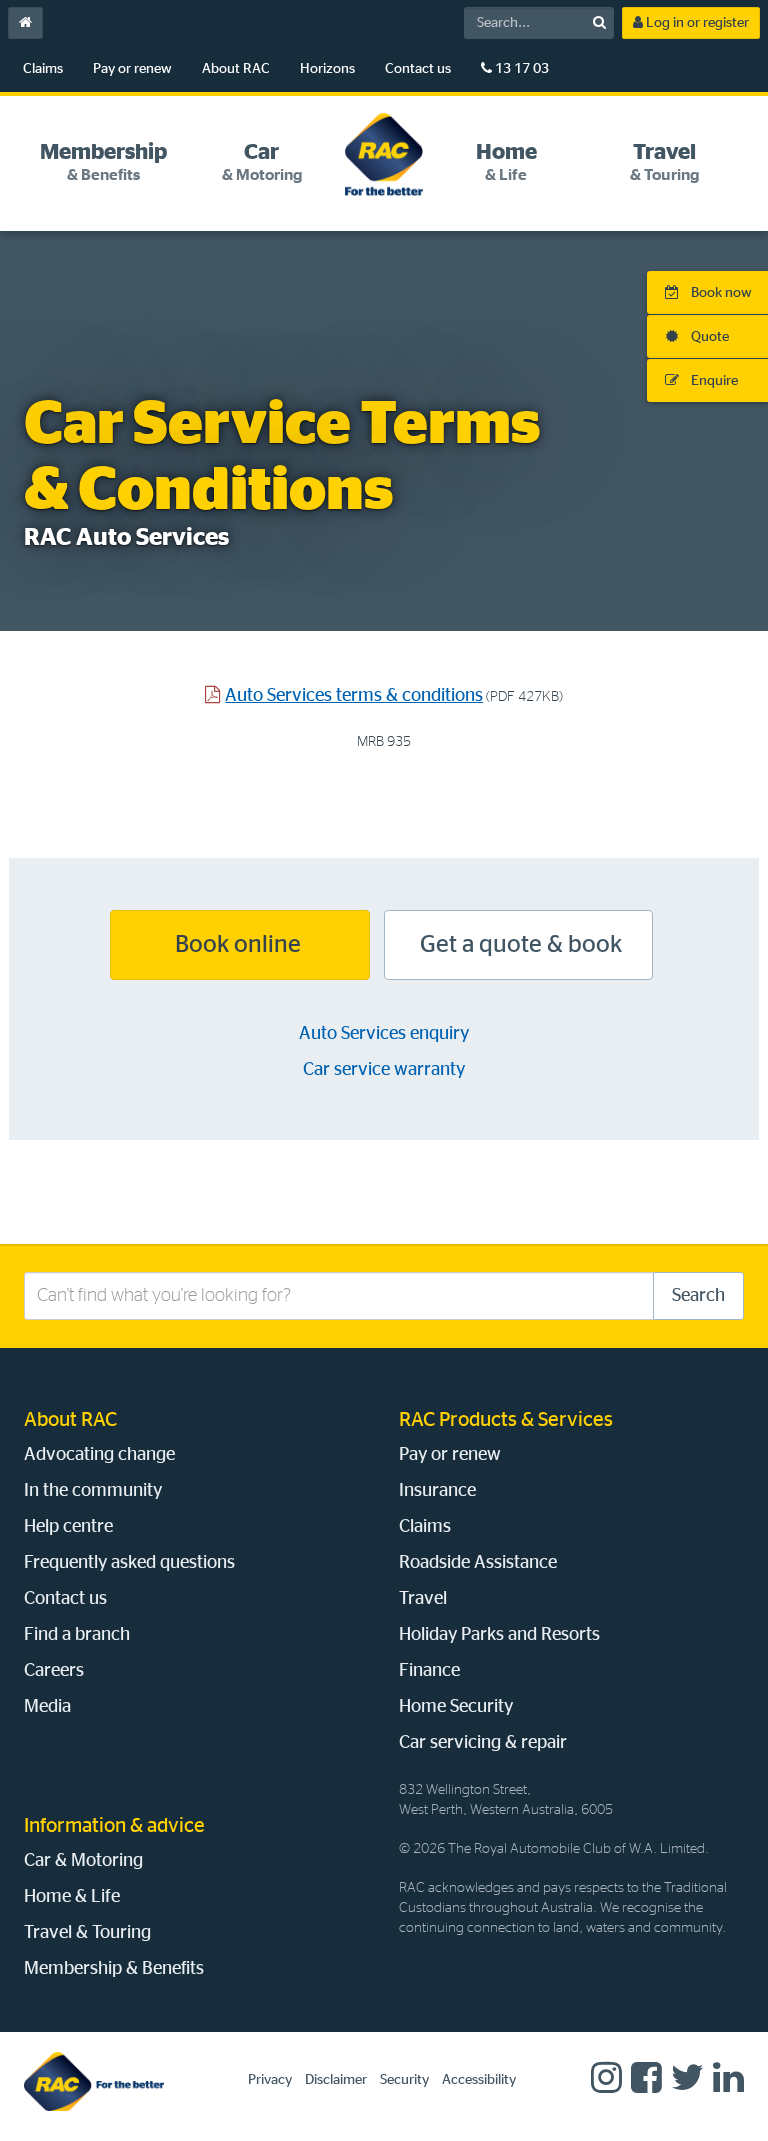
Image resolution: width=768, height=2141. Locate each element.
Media (47, 1707)
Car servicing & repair (483, 1743)
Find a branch (77, 1635)
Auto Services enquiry (384, 1034)
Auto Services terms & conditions (354, 696)
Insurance (437, 1491)
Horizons (327, 69)
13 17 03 (520, 69)
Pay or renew (132, 69)
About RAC (236, 69)
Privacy (270, 2080)
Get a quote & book (518, 945)
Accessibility (479, 2080)
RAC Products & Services (506, 1420)
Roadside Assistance (478, 1563)
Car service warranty (384, 1070)
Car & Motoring (83, 1861)
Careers (54, 1671)
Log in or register (696, 23)
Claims (43, 69)
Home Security (456, 1707)
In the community (93, 1491)
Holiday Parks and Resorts (499, 1635)
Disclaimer (336, 2080)
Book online (240, 945)
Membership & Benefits (114, 1969)
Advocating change (99, 1455)
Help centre (68, 1527)
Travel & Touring (87, 1933)
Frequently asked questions (129, 1563)
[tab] (103, 162)
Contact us (418, 69)
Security (404, 2080)
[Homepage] (94, 2081)
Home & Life (72, 1897)
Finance (429, 1671)
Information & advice (114, 1826)
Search (698, 1296)
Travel (423, 1599)
